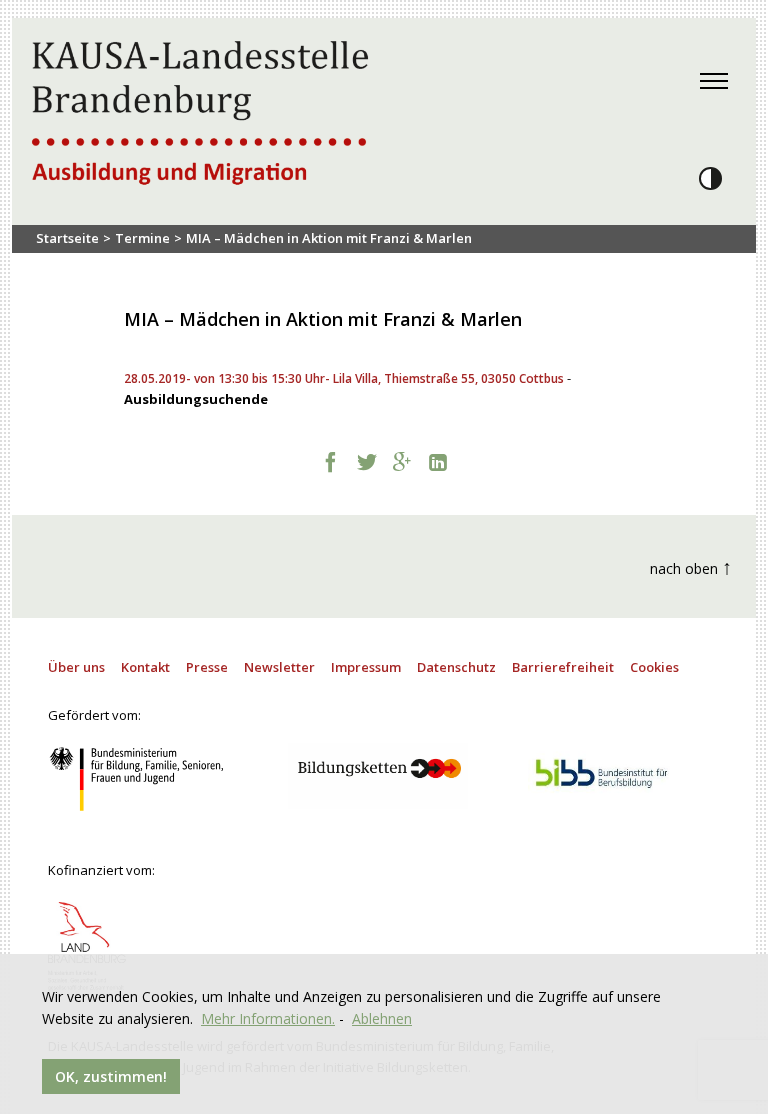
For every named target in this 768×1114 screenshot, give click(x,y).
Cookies (654, 667)
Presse (207, 667)
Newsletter (279, 667)
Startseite (67, 238)
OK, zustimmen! (111, 1076)
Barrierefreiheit (563, 667)
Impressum (366, 667)
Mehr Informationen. (268, 1018)
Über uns (76, 667)
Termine (142, 238)
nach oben (691, 566)
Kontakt (145, 667)
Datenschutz (456, 667)
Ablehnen (382, 1018)
